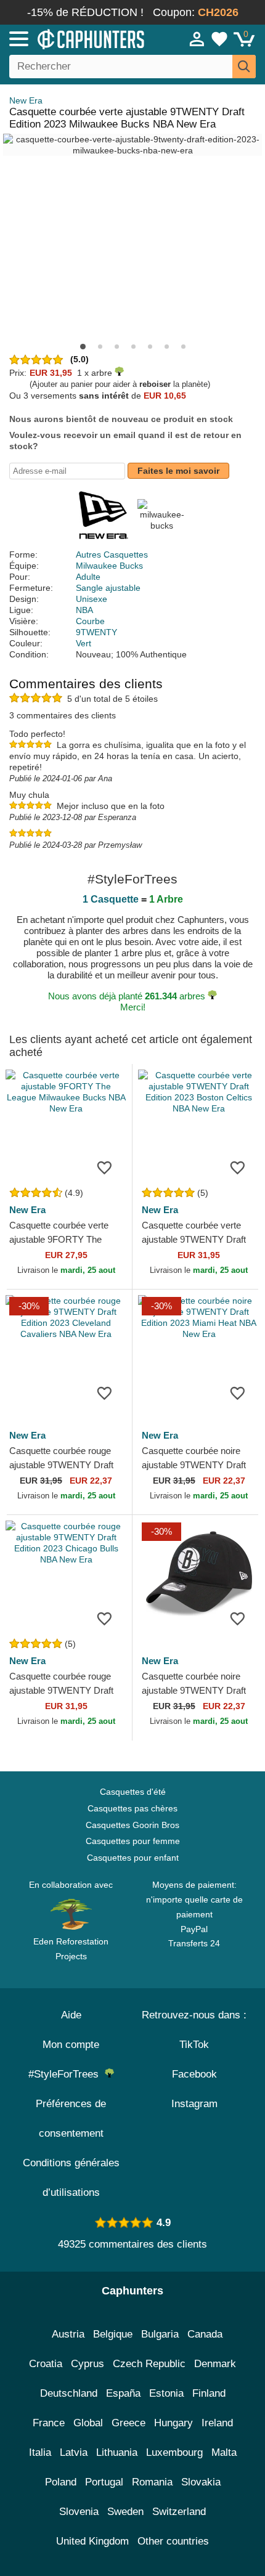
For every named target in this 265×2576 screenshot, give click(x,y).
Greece (128, 2423)
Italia (40, 2452)
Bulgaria (160, 2334)
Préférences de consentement (71, 2119)
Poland (61, 2482)
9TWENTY (96, 632)
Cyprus (88, 2364)
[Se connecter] (197, 39)
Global (88, 2423)
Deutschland (69, 2393)
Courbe (90, 621)
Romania (152, 2482)
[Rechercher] (244, 67)
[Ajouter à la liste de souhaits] (104, 1167)
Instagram (194, 2104)
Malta (224, 2452)
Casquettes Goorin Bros (132, 1825)
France (49, 2423)
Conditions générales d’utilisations (71, 2178)
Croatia (46, 2364)
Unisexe (92, 599)
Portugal (104, 2482)
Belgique (113, 2334)
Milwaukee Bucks (109, 566)
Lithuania (117, 2452)
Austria (68, 2334)
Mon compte (71, 2045)
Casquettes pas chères (132, 1808)
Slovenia (79, 2512)
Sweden (125, 2512)
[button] (83, 347)
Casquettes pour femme (133, 1841)
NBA (84, 610)
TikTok (194, 2045)
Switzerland (179, 2512)
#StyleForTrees (67, 2074)
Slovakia (201, 2482)
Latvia (74, 2452)
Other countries (173, 2541)
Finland (209, 2393)
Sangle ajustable (108, 588)
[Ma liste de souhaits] (219, 39)
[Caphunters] (77, 38)
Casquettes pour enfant (133, 1858)
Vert (84, 643)
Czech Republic (149, 2364)
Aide (71, 2015)
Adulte (88, 577)
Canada (205, 2334)
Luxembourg (174, 2452)
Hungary (173, 2423)
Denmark (215, 2364)
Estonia (166, 2393)
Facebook (194, 2074)
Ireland (217, 2423)
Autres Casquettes (112, 555)
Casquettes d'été (133, 1792)
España (123, 2393)
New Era (26, 100)
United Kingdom (92, 2541)
